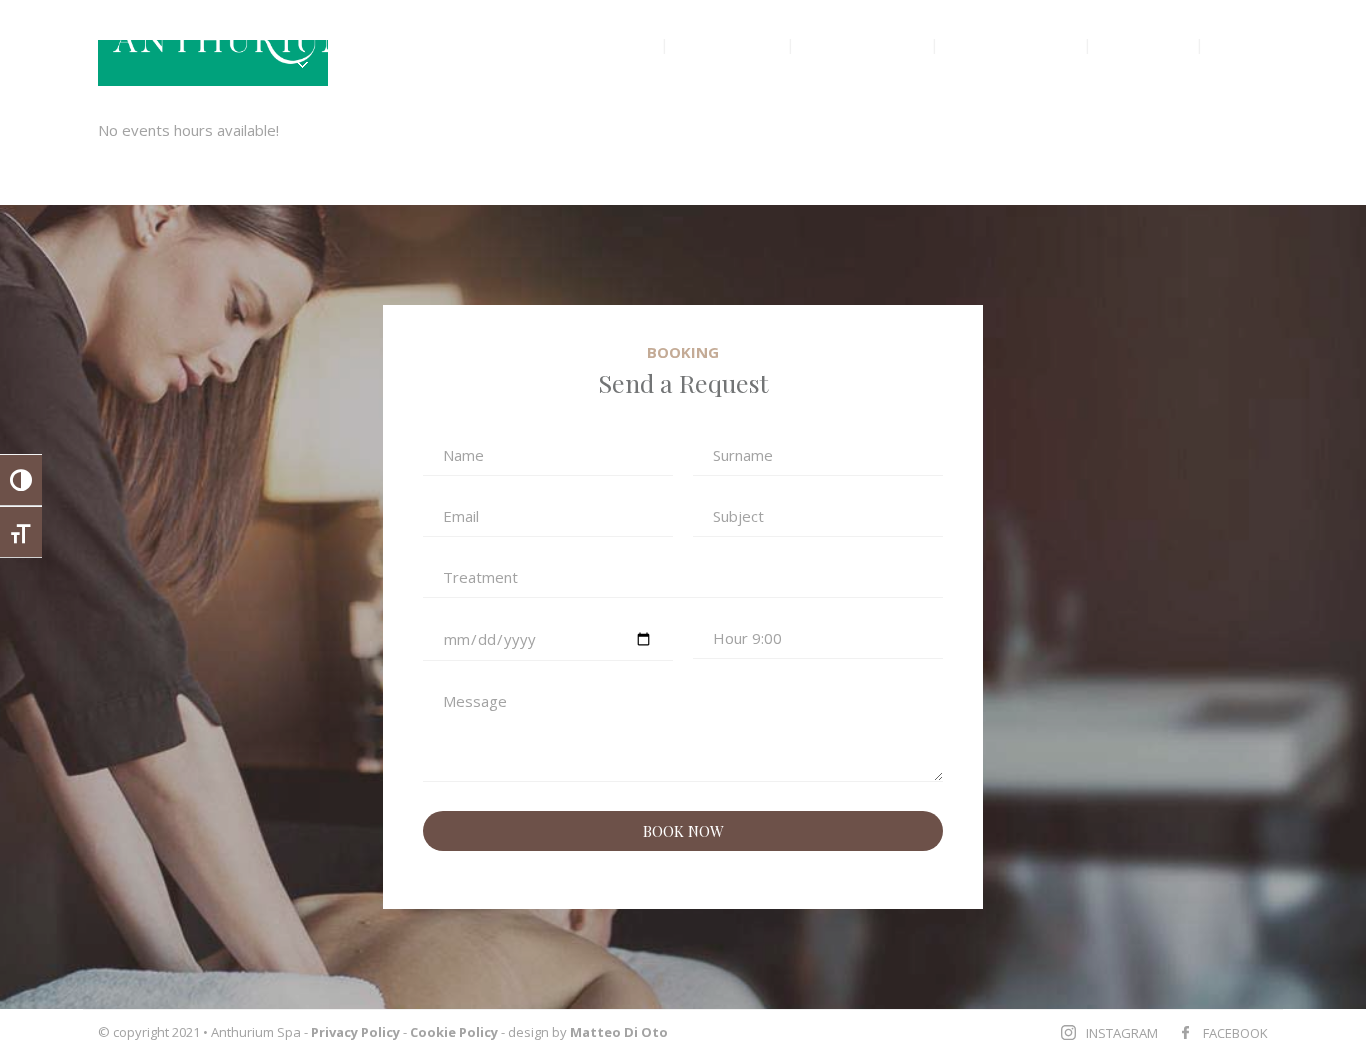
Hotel (1248, 43)
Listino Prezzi (1013, 43)
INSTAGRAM (1122, 1033)
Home (618, 43)
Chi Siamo (729, 43)
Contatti (1145, 43)
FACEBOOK (1235, 1033)
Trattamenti (862, 43)
